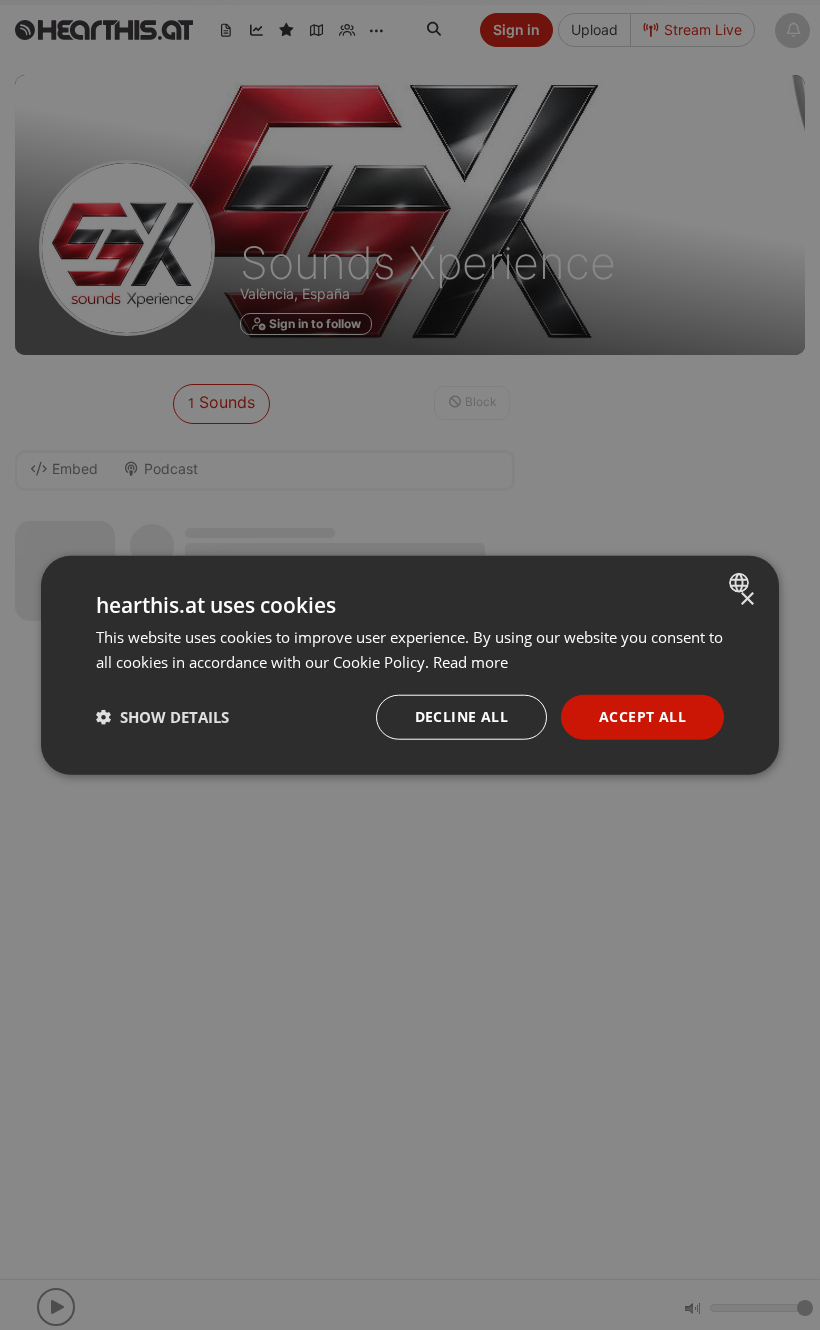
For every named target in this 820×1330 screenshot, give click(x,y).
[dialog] (410, 665)
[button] (162, 717)
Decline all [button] (461, 716)
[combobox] (741, 583)
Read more (470, 662)
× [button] (746, 599)
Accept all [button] (642, 716)
